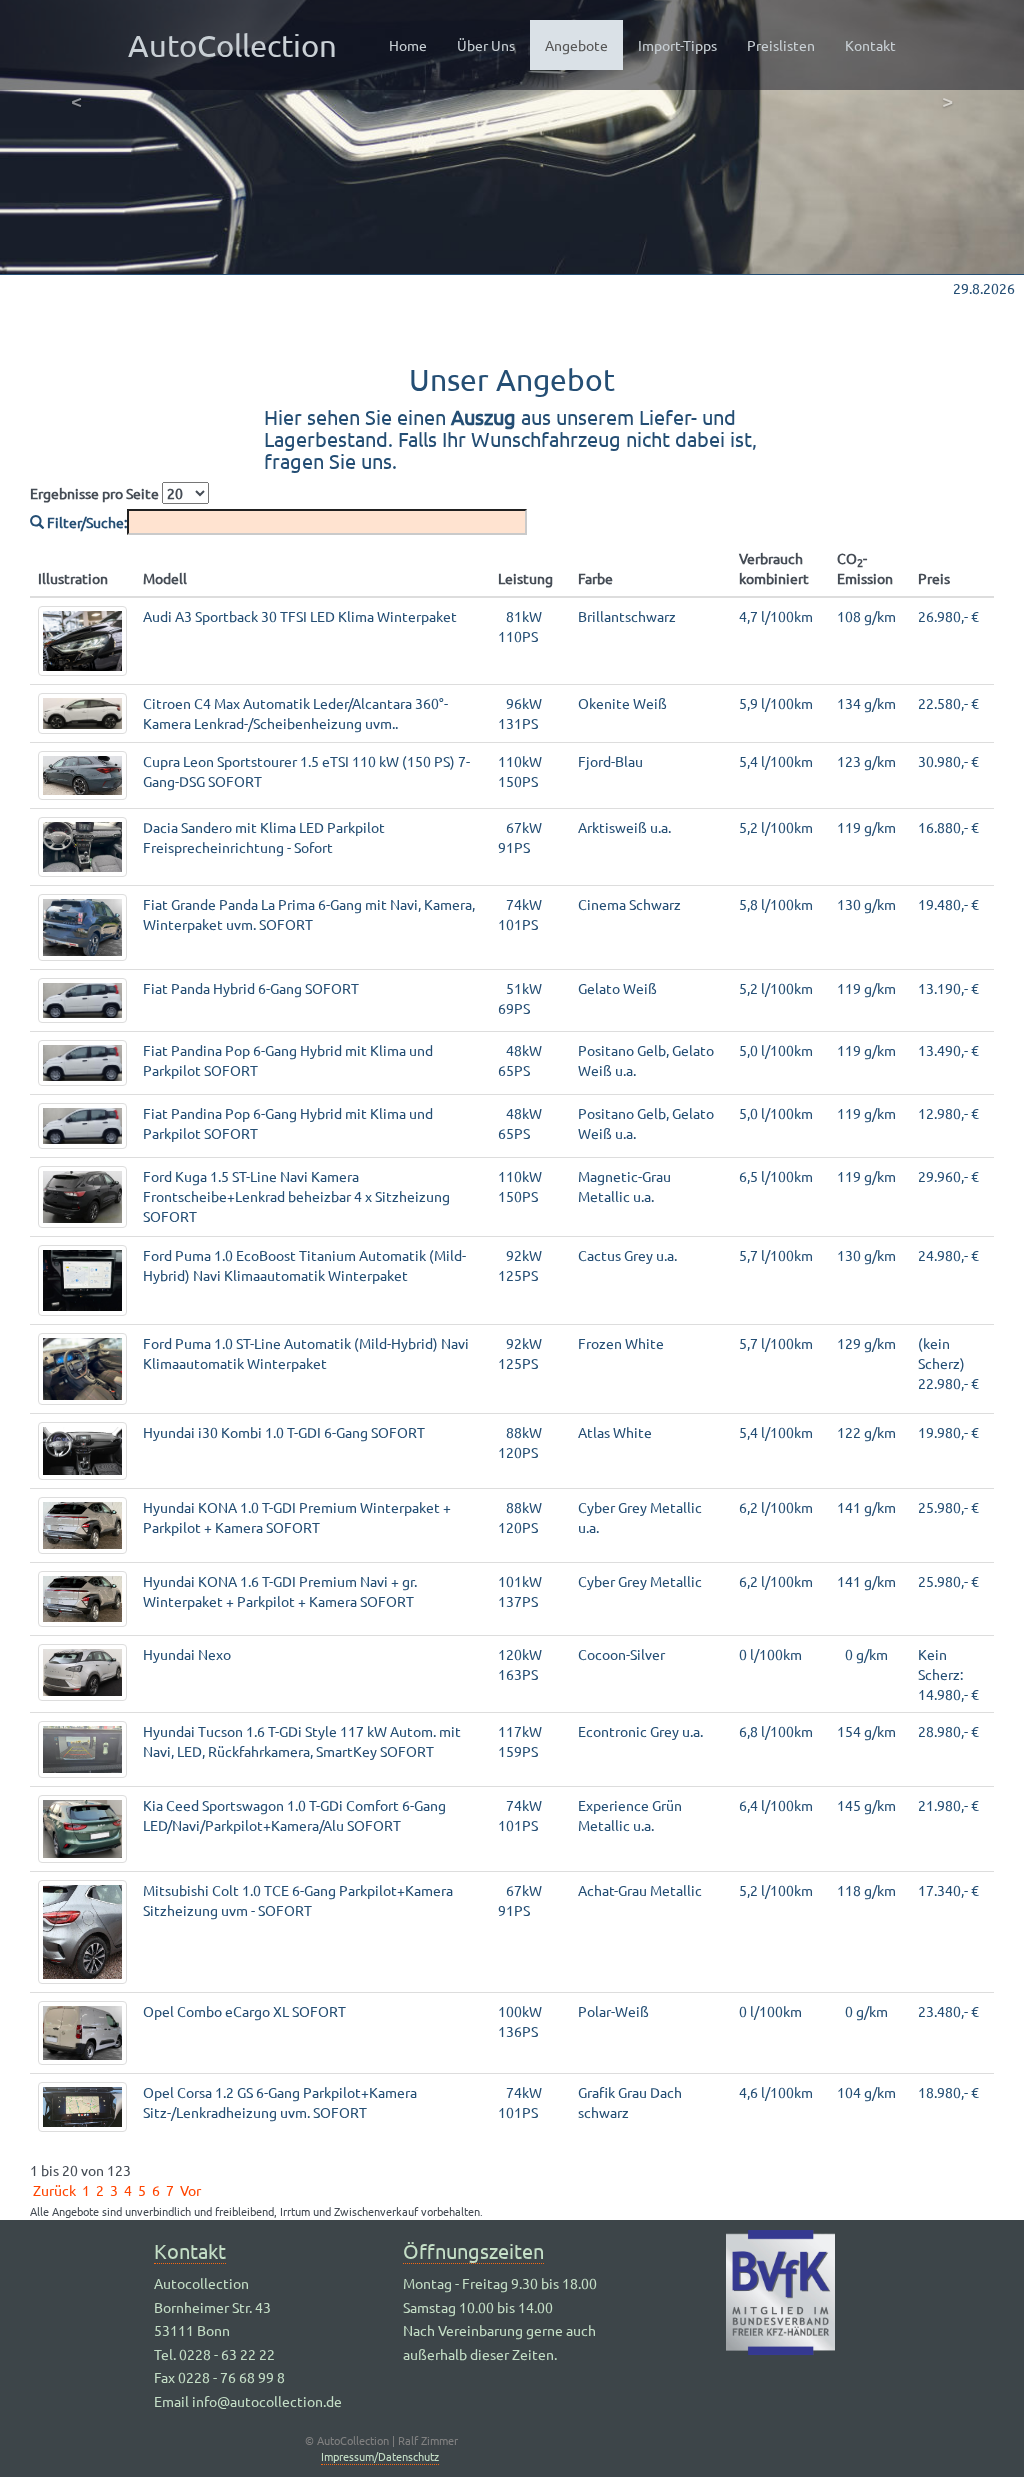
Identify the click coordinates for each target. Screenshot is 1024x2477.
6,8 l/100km (776, 1731)
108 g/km (866, 616)
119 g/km (866, 827)
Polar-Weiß (613, 2011)
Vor (190, 2190)
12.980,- (948, 1113)
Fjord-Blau (610, 761)
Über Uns (486, 45)
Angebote (584, 44)
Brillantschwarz (627, 616)
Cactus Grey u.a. (627, 1255)
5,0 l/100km (776, 1050)
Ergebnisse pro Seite (96, 493)
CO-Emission (865, 568)
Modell (165, 578)
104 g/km (866, 2092)
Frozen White (621, 1343)
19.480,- (948, 904)
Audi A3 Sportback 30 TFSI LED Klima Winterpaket (300, 616)
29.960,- (948, 1176)
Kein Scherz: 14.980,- (948, 1674)
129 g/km (866, 1343)
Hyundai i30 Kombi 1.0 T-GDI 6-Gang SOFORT (284, 1432)
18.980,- (948, 2092)
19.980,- (948, 1432)
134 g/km (866, 703)
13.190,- (948, 988)
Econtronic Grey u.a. (640, 1731)
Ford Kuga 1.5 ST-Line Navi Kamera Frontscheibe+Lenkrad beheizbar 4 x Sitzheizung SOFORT (296, 1196)
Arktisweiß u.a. (624, 827)
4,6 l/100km (776, 2092)
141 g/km (866, 1507)
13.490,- (948, 1050)
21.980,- (948, 1805)
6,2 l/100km (776, 1507)
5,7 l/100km (776, 1255)
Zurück (54, 2190)
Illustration (73, 578)
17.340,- (948, 1890)
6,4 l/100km (776, 1805)
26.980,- (948, 616)
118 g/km (866, 1890)
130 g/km (866, 904)
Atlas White (615, 1432)
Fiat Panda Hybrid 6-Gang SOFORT (251, 988)
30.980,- (948, 761)
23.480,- (948, 2011)
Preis (934, 578)
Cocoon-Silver (621, 1654)
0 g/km (862, 1654)
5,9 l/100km (776, 703)
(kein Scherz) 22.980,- (948, 1363)
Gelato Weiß (617, 988)
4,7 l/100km (776, 616)
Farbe (595, 578)
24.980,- (948, 1255)
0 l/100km (770, 1654)
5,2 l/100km (776, 827)
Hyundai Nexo (187, 1654)
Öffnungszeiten (473, 2250)
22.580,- (948, 703)
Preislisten (781, 45)
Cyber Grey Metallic (640, 1581)
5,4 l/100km (776, 761)
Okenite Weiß (622, 703)
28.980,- (948, 1731)
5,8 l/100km (776, 904)
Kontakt (870, 45)
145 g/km (866, 1805)
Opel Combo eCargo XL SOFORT (244, 2011)
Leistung (525, 578)
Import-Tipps (677, 45)
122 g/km (866, 1432)
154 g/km (866, 1731)
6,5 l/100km (776, 1176)
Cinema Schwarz (629, 904)
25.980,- (948, 1507)
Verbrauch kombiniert (774, 568)
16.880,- (948, 827)
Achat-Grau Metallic (640, 1890)
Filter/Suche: (85, 522)
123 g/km (866, 761)
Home (408, 45)
